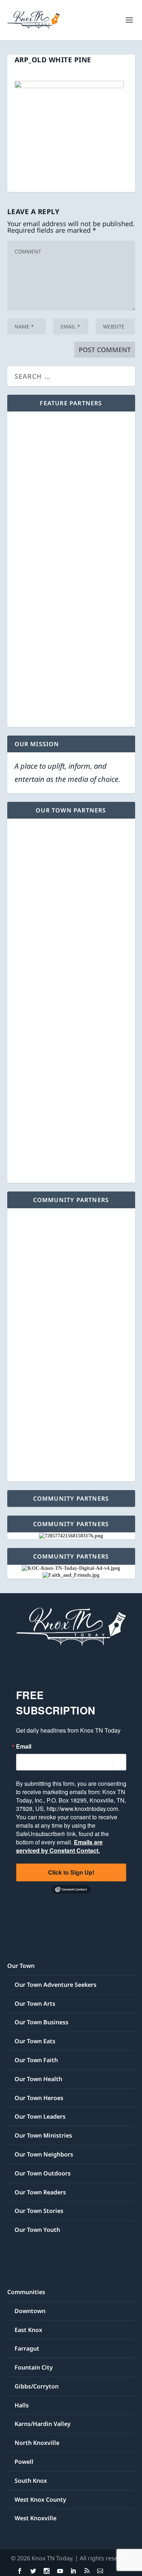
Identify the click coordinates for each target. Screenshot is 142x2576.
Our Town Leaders (40, 2116)
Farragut (27, 2348)
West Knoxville (35, 2518)
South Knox (31, 2481)
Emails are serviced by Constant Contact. (59, 1846)
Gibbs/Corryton (37, 2386)
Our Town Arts (35, 2004)
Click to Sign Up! (71, 1872)
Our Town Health (38, 2079)
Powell (24, 2462)
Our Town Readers (40, 2192)
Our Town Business (42, 2022)
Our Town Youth (37, 2230)
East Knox (28, 2330)
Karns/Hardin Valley (43, 2424)
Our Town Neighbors (44, 2154)
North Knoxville (37, 2443)
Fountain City (34, 2367)
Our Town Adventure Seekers (56, 1985)
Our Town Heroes (39, 2098)
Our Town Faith (36, 2060)
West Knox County (40, 2500)
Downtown (30, 2311)
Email (24, 1746)
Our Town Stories (39, 2211)
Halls (22, 2405)
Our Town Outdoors (43, 2173)
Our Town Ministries (43, 2135)
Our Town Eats (35, 2041)
